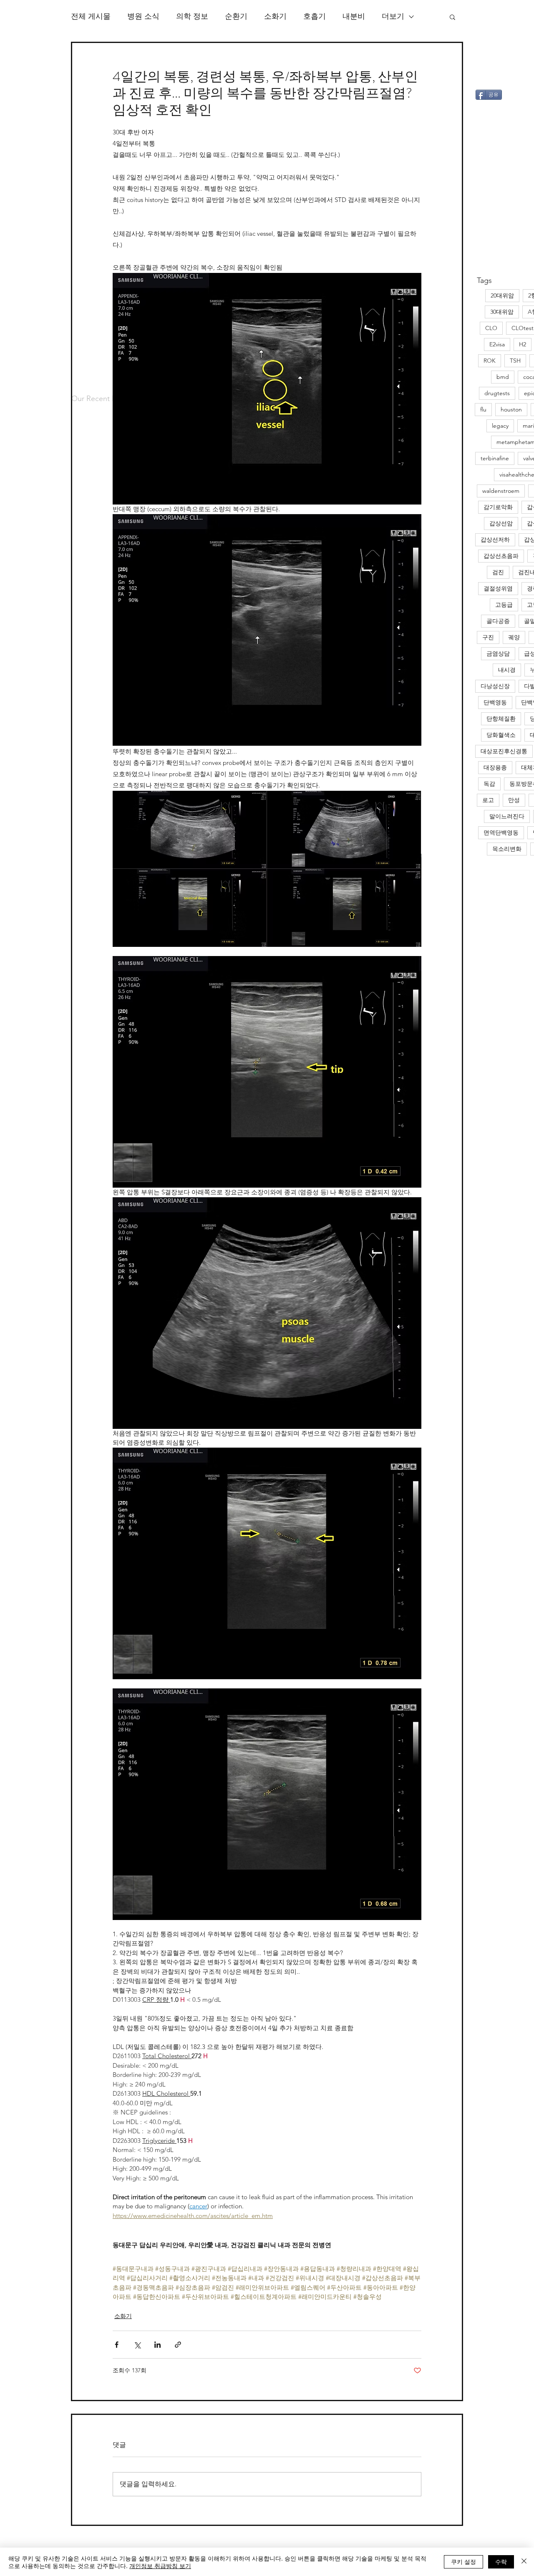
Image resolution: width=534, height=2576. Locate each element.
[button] (452, 17)
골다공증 (498, 621)
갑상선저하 (495, 540)
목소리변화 (507, 849)
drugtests (497, 393)
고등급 (504, 605)
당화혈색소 (501, 735)
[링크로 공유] (178, 2345)
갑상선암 (501, 523)
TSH (515, 361)
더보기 (393, 16)
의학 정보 (192, 16)
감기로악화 (498, 507)
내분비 (354, 16)
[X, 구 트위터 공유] (137, 2345)
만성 (514, 800)
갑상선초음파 (501, 556)
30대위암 (502, 312)
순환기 (236, 16)
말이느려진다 (507, 816)
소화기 (275, 16)
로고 (488, 800)
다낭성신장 (495, 686)
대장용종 (495, 767)
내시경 (507, 670)
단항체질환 (501, 719)
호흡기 (315, 16)
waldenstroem (501, 491)
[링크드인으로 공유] (157, 2345)
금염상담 (498, 653)
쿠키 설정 (463, 2561)
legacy (500, 426)
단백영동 (495, 702)
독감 (489, 784)
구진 (488, 637)
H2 (523, 344)
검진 (498, 572)
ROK (490, 361)
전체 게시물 (91, 16)
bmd (503, 377)
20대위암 (502, 295)
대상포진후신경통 (504, 751)
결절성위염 (498, 588)
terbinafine (495, 458)
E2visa (497, 344)
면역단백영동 (501, 833)
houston (511, 409)
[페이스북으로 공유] (117, 2345)
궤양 (514, 637)
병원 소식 (143, 16)
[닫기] (524, 2562)
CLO (491, 328)
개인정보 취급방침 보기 (160, 2566)
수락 (501, 2561)
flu (483, 409)
